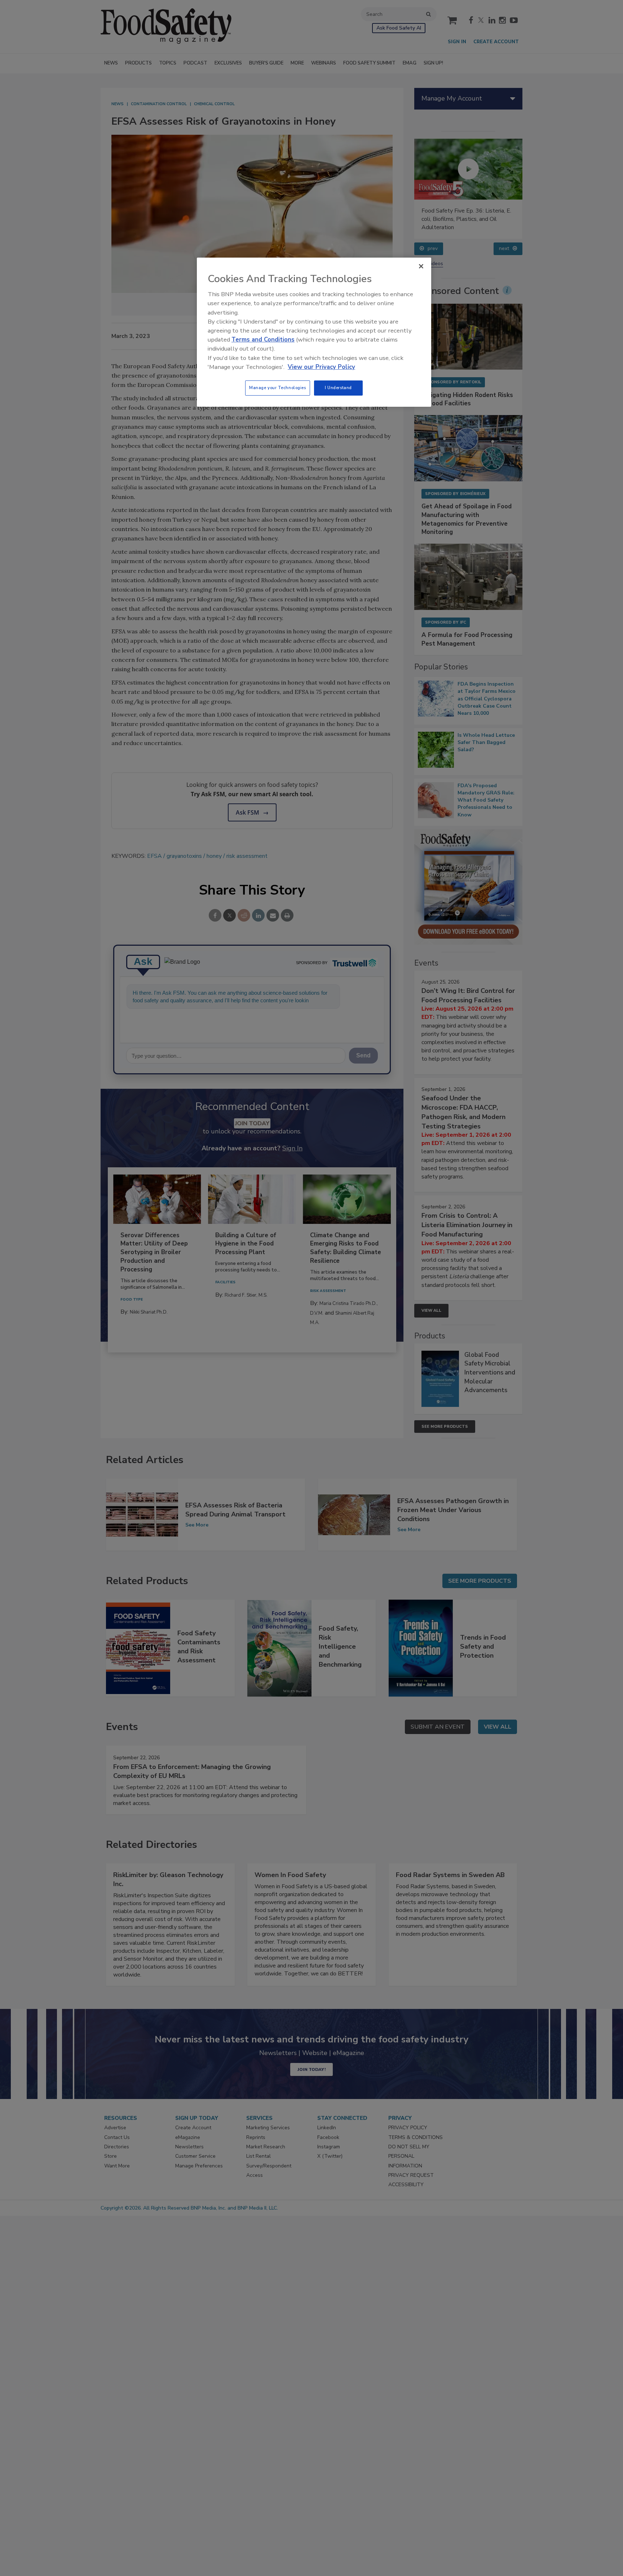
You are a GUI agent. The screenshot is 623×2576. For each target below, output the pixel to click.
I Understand (338, 388)
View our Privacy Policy (321, 367)
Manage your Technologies (278, 388)
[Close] (421, 266)
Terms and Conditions (263, 340)
